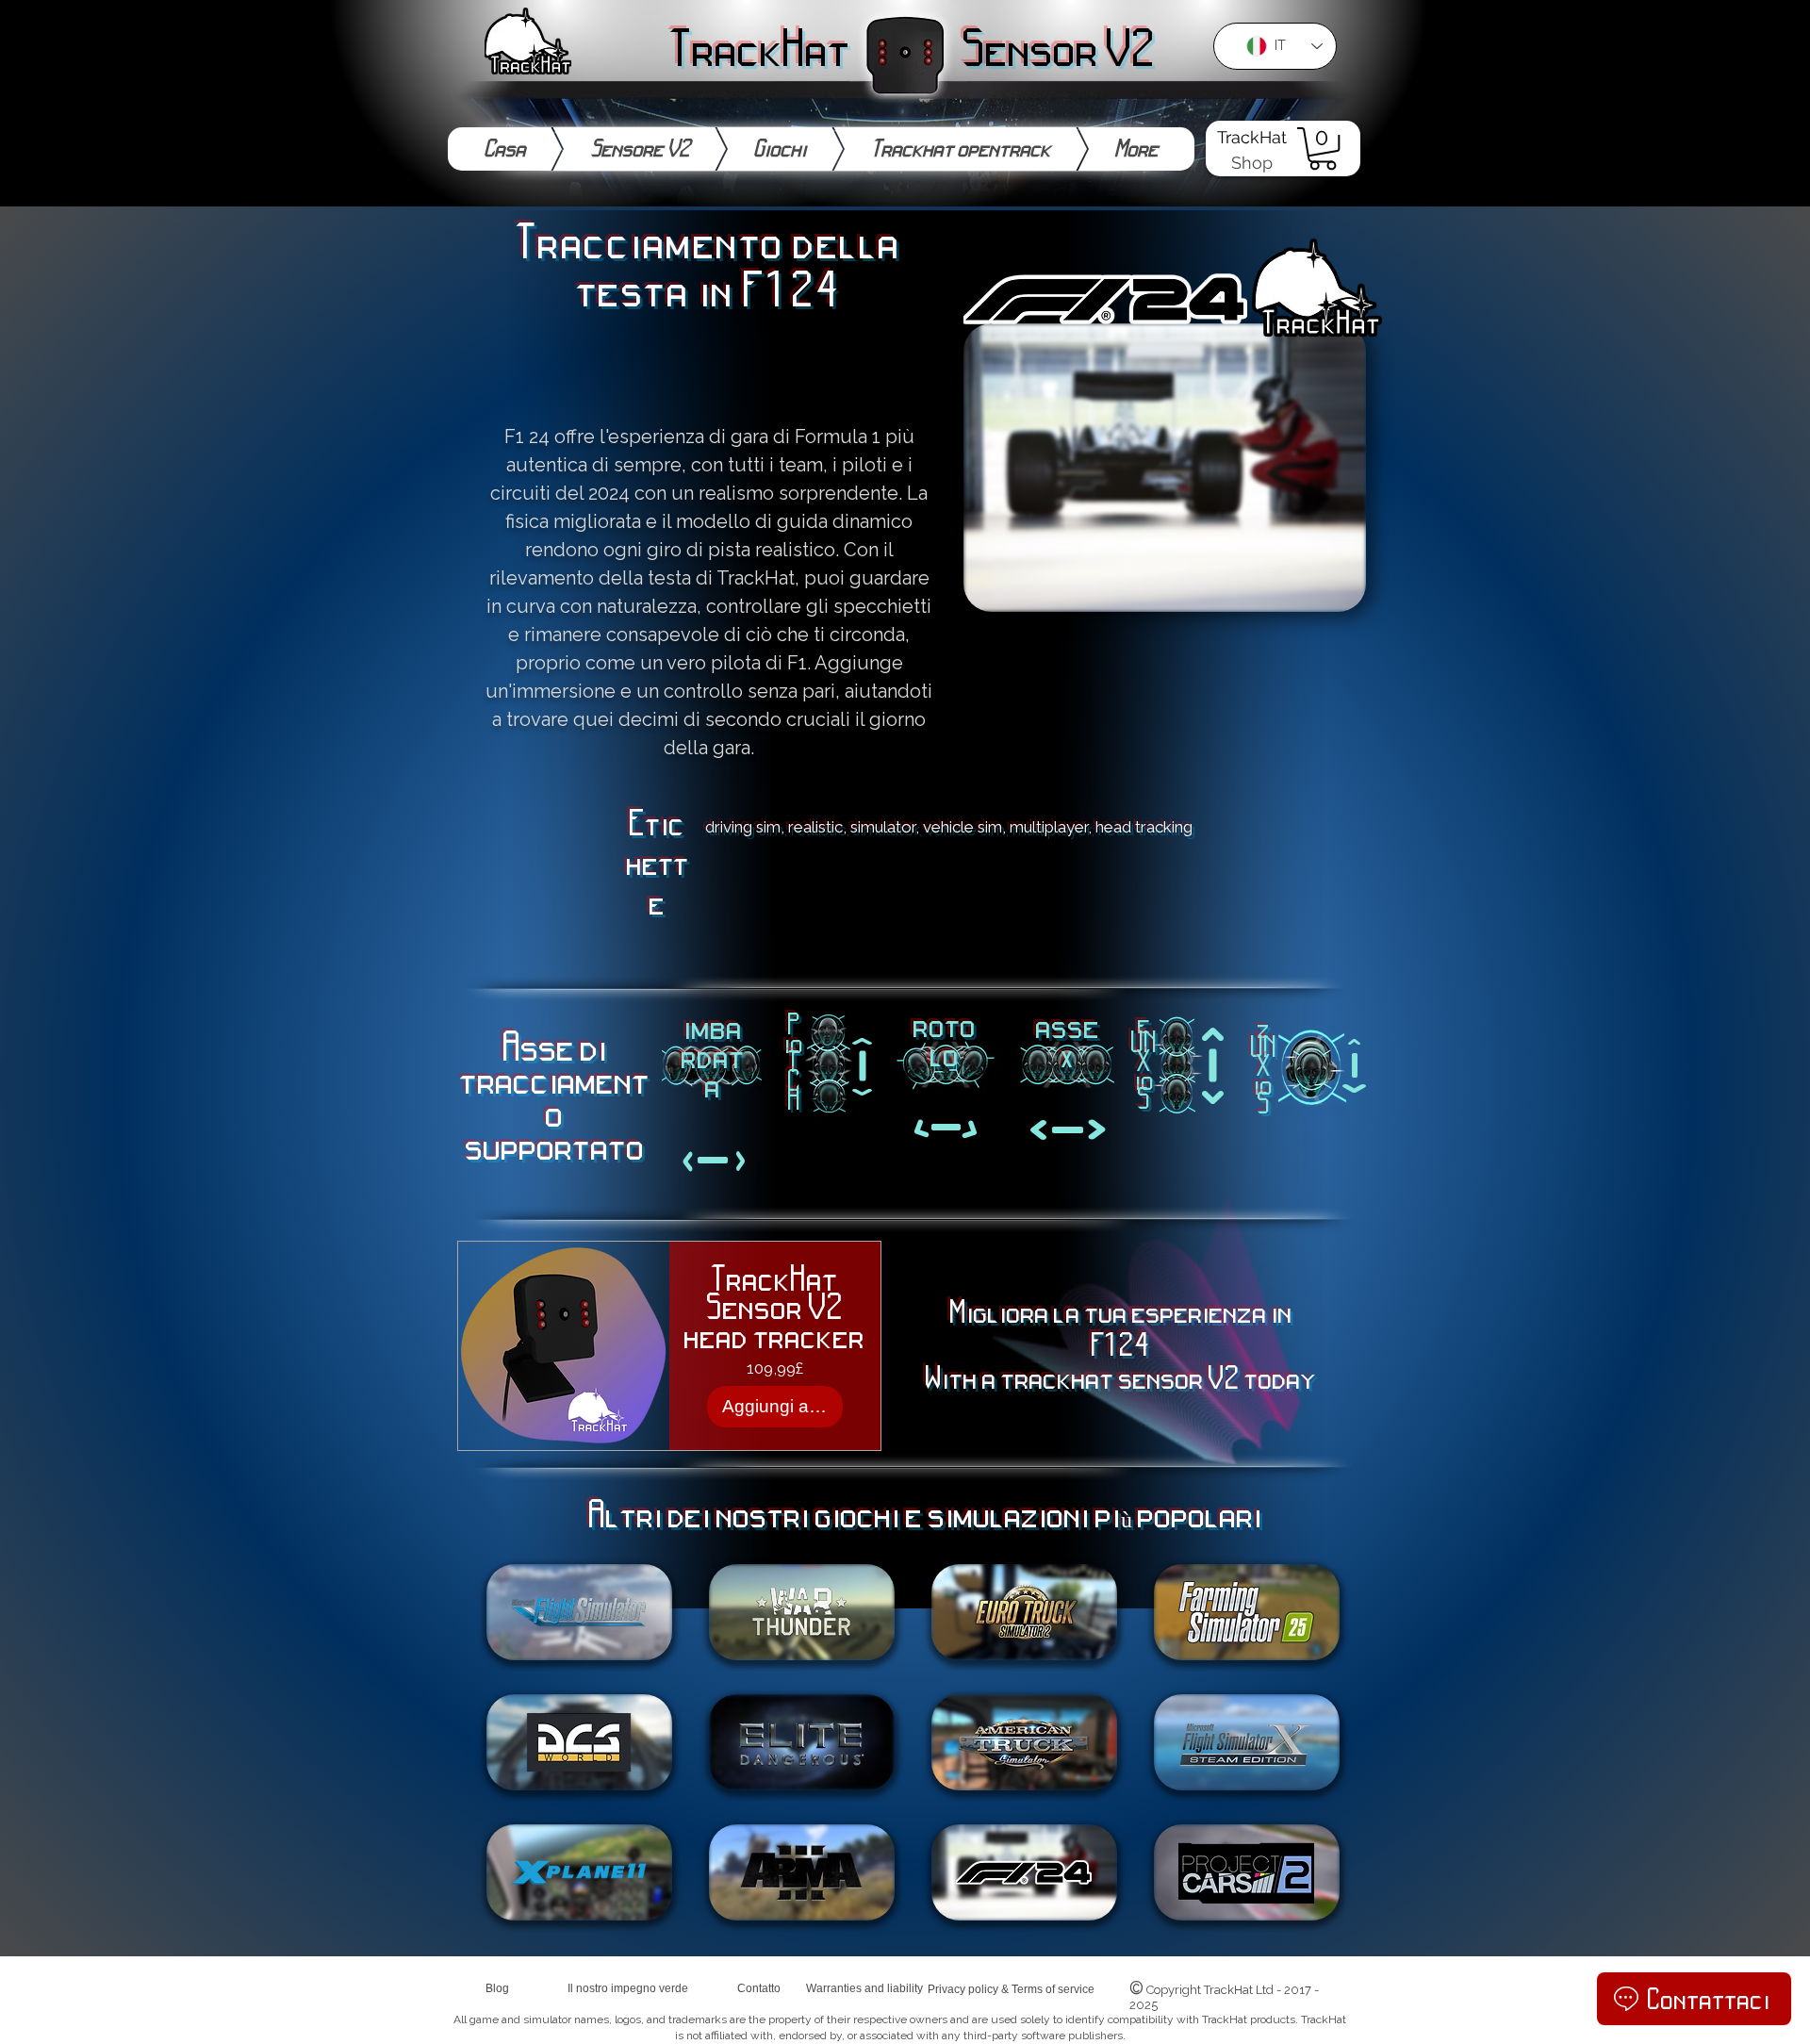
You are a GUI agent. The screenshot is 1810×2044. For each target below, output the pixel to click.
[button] (1323, 148)
